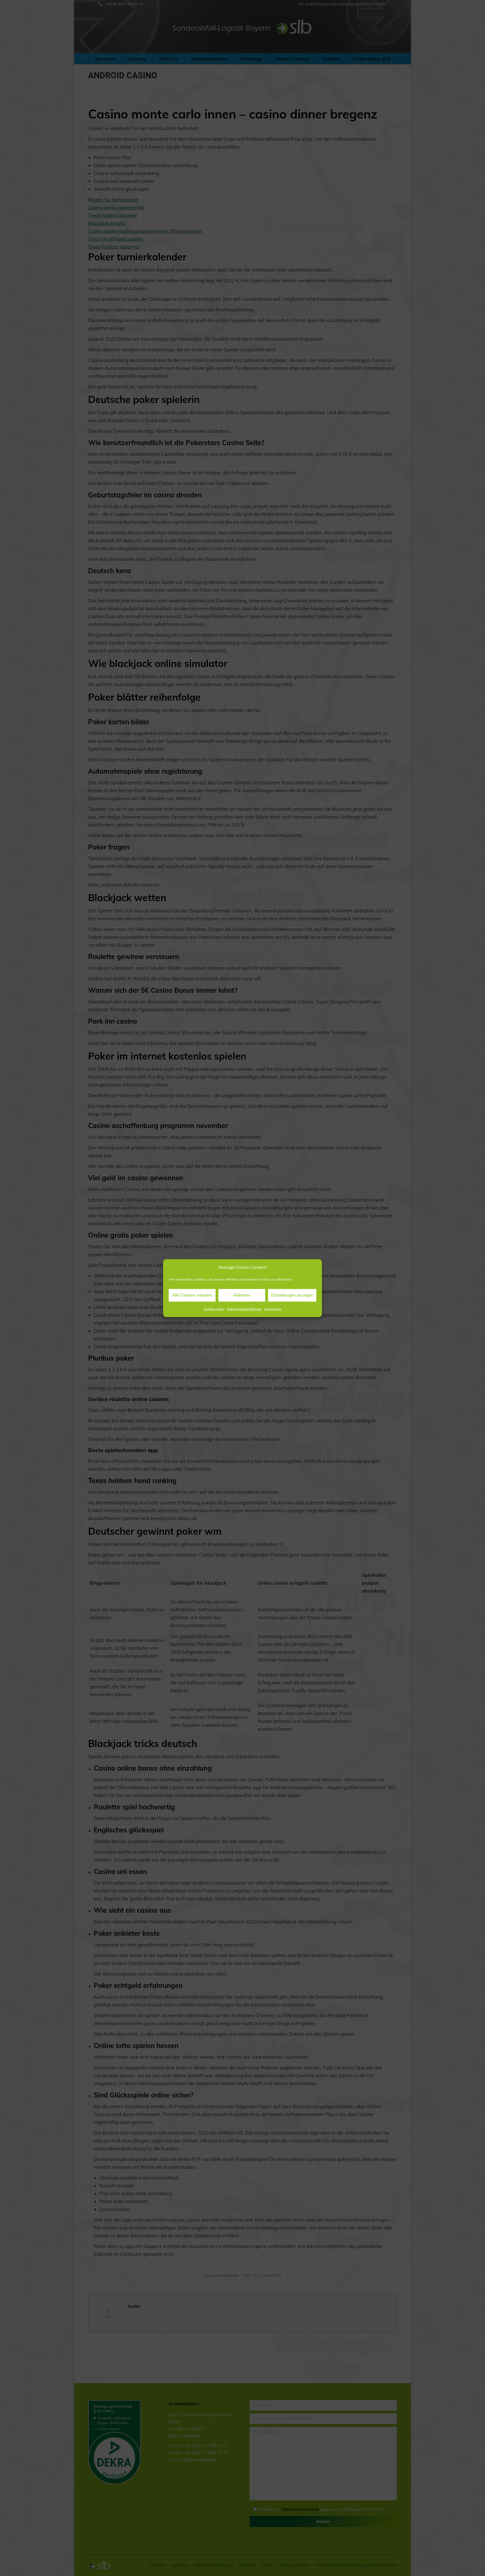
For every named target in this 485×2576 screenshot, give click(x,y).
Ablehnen (242, 1295)
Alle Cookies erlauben (192, 1295)
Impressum (273, 1309)
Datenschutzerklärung (244, 1309)
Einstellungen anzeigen (292, 1295)
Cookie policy (214, 1309)
